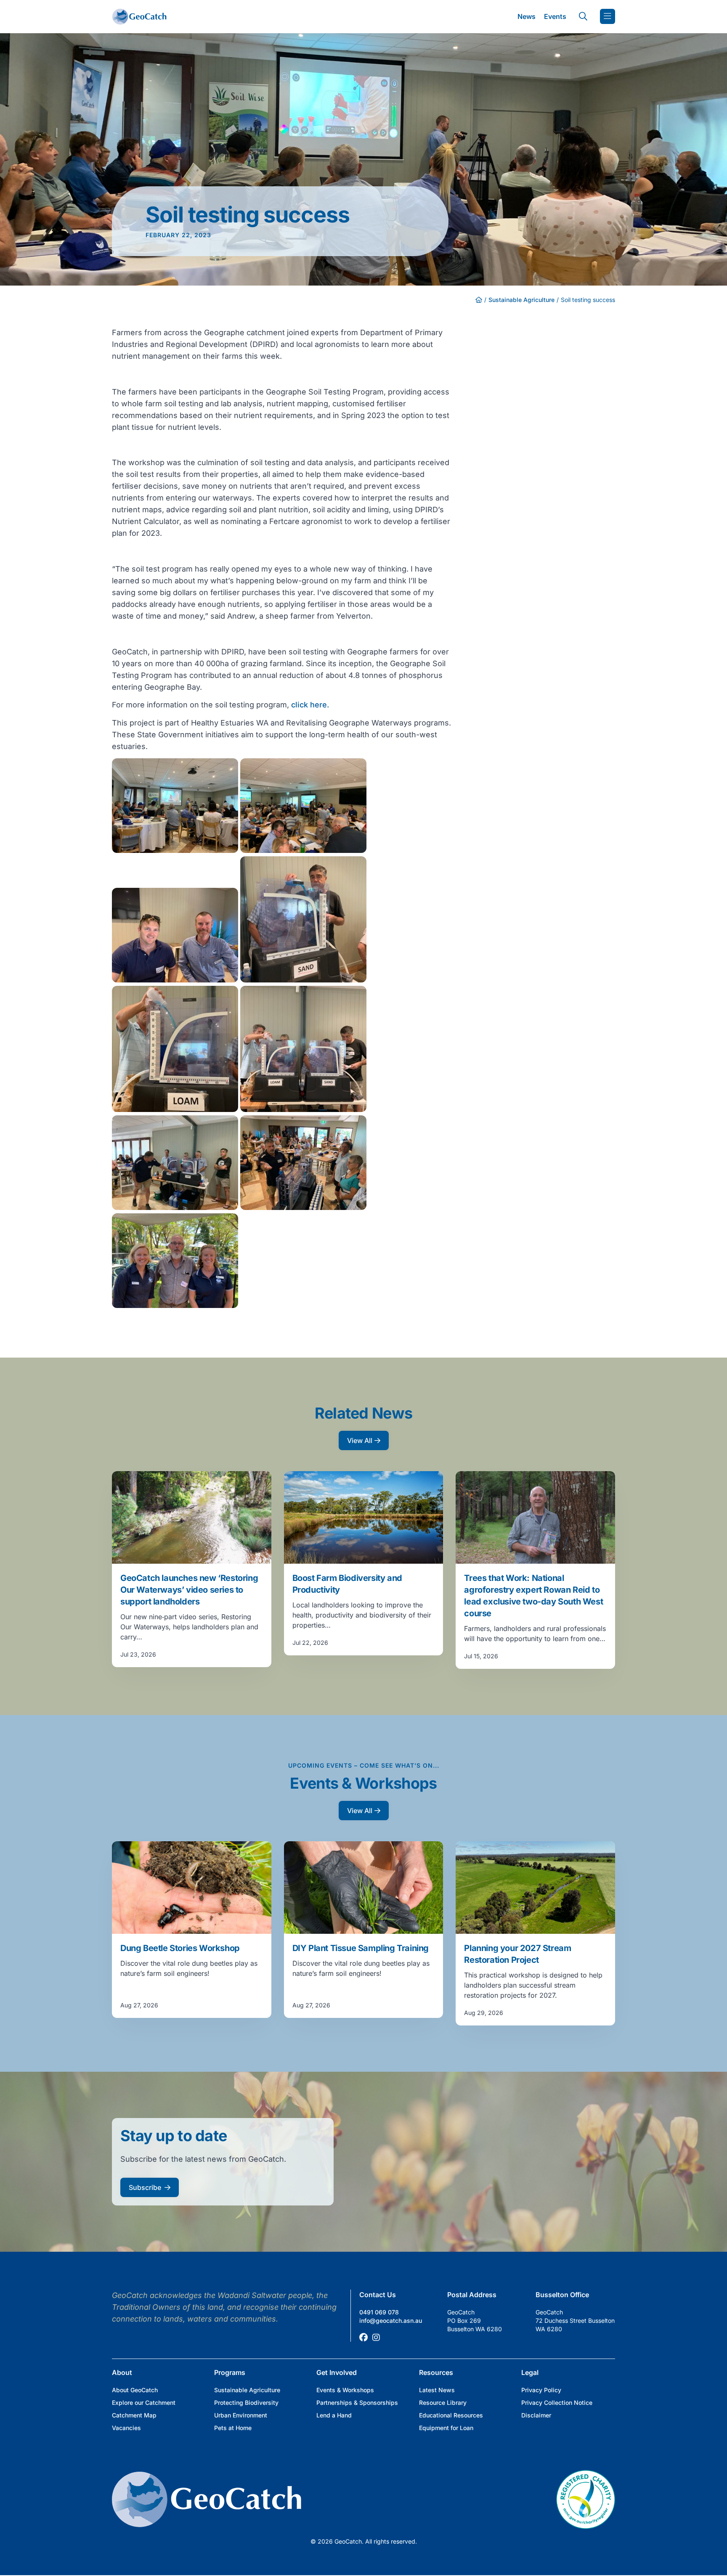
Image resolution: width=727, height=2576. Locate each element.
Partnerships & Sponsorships (357, 2403)
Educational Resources (451, 2415)
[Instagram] (376, 2338)
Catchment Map (134, 2415)
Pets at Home (233, 2428)
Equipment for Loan (446, 2428)
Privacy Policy (541, 2390)
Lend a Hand (334, 2415)
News (527, 16)
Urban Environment (241, 2415)
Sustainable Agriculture (521, 300)
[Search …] (583, 16)
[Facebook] (363, 2338)
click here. (309, 705)
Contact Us (378, 2295)
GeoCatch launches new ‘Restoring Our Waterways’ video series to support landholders (189, 1590)
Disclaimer (536, 2415)
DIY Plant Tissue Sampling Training (361, 1948)
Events (555, 16)
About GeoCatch (135, 2390)
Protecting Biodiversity (246, 2403)
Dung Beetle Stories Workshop (180, 1948)
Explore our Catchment (144, 2403)
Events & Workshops (345, 2390)
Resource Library (443, 2403)
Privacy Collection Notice (557, 2403)
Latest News (437, 2390)
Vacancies (126, 2428)
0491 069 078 (379, 2312)
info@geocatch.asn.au (391, 2321)
